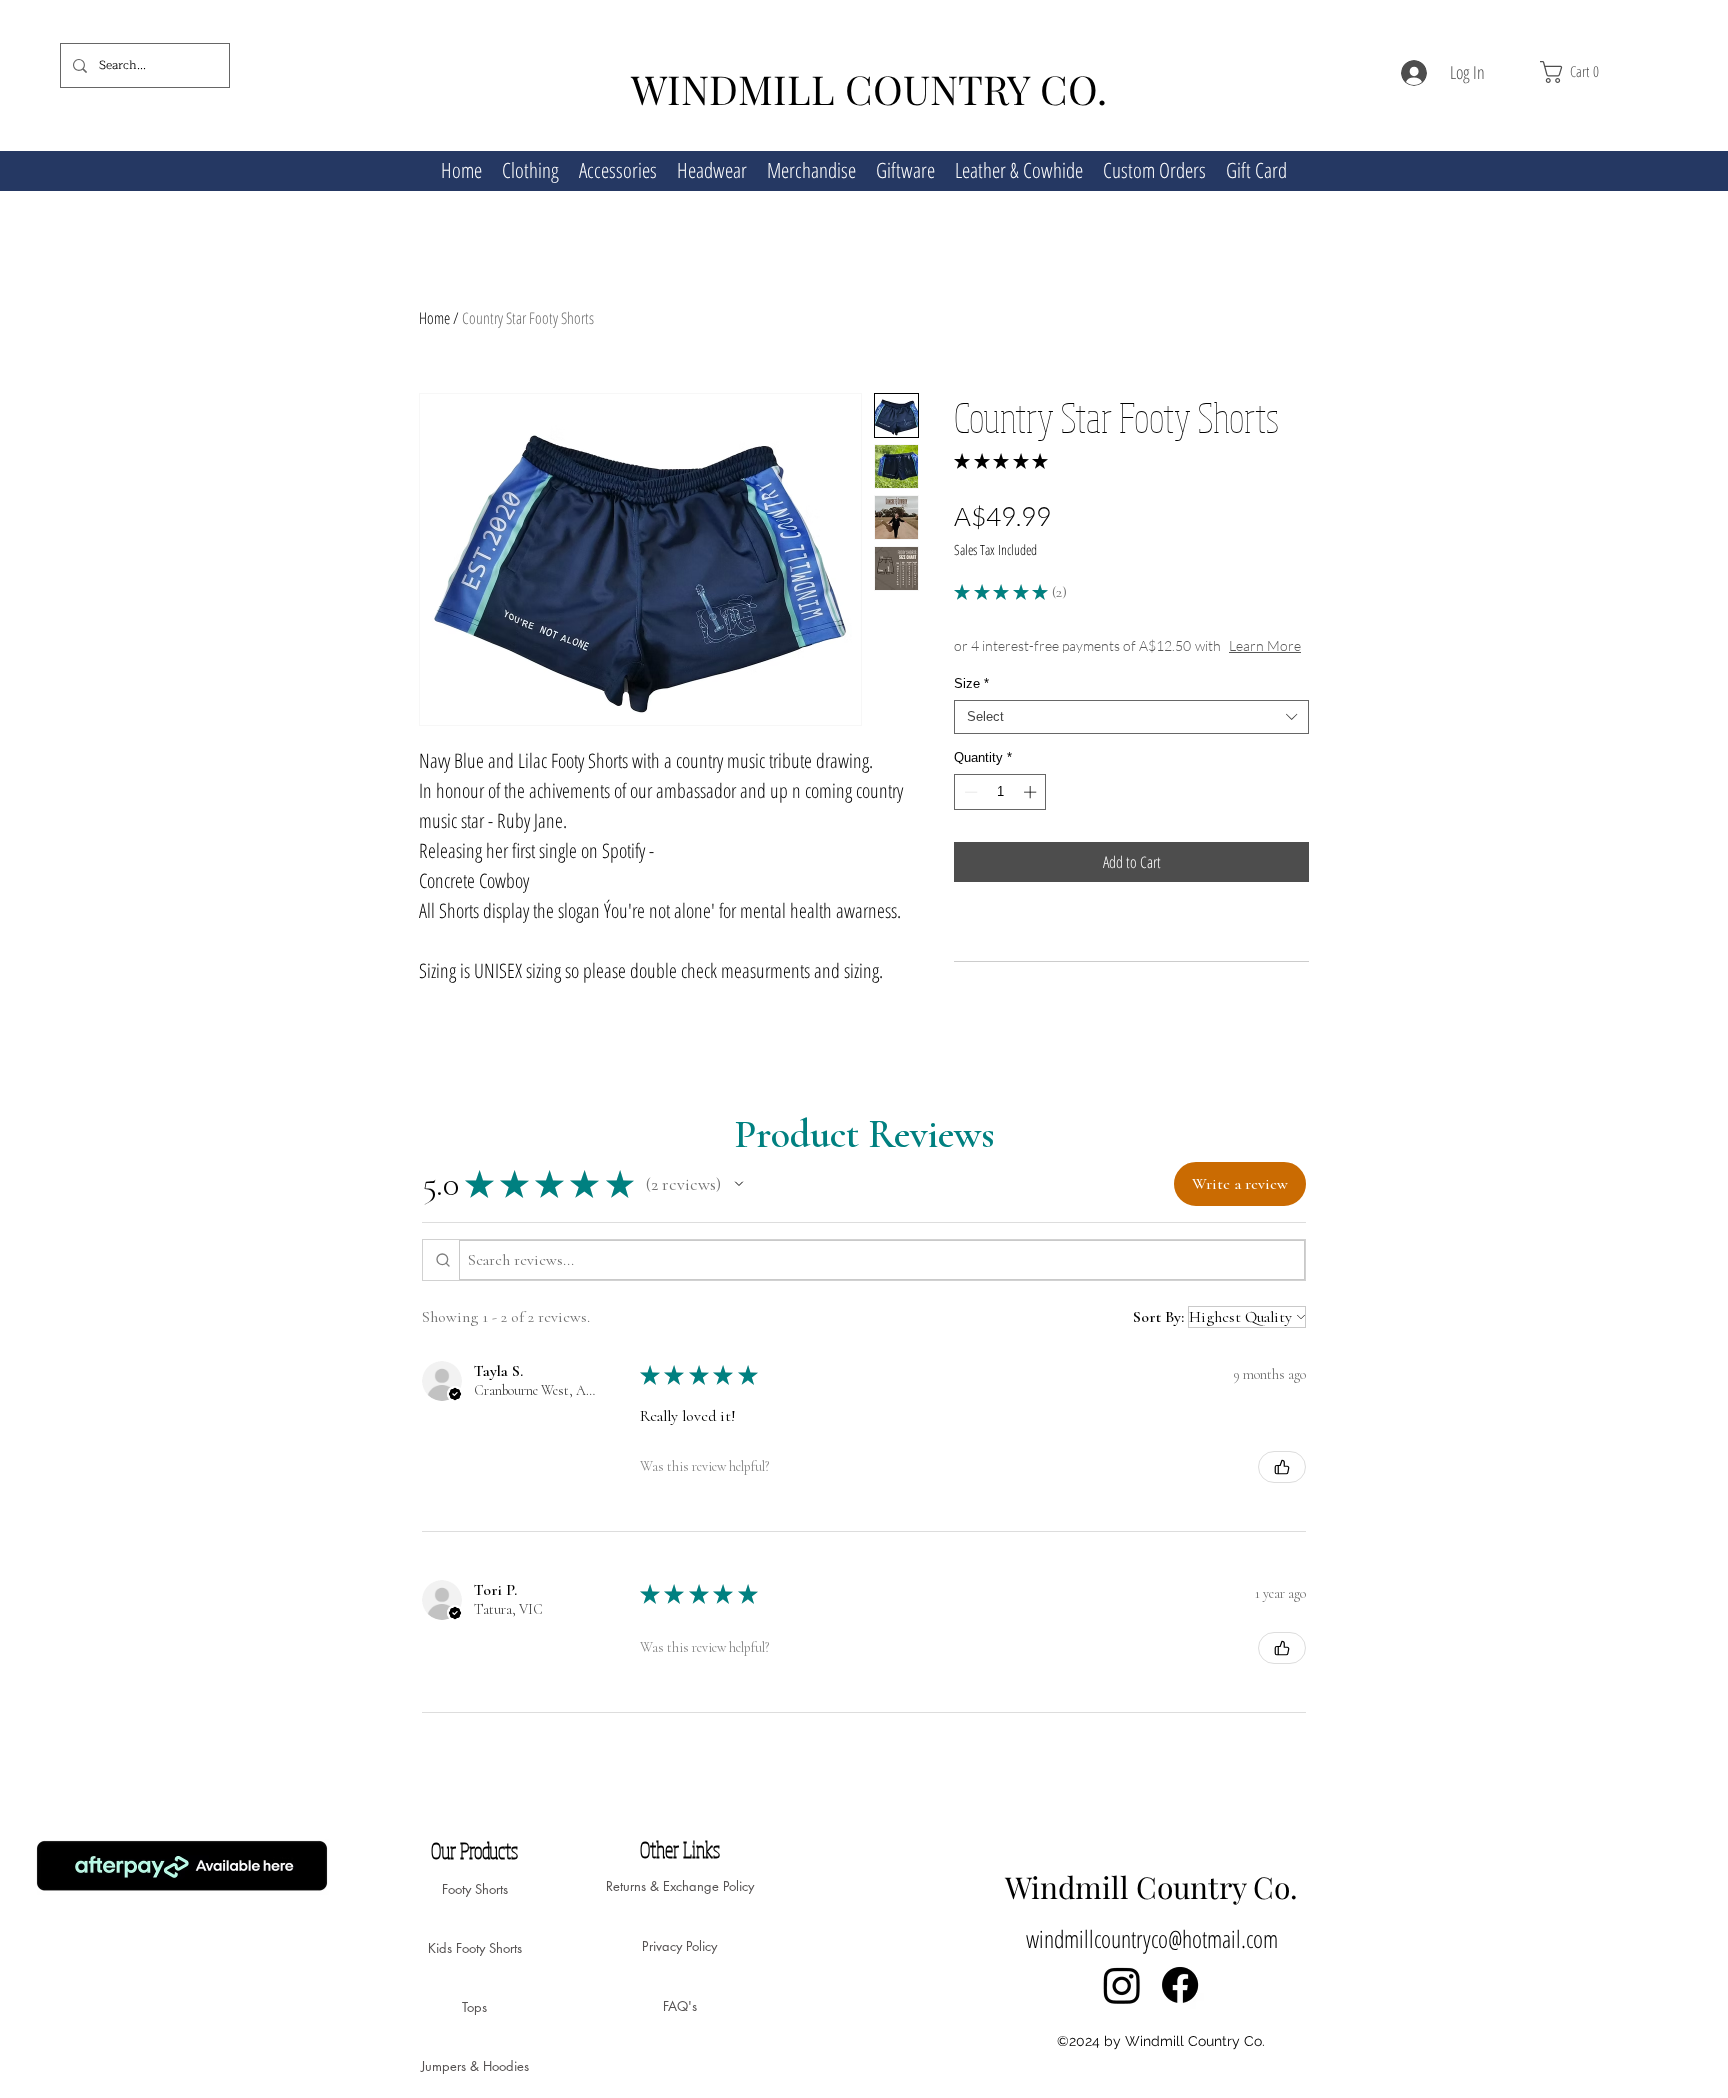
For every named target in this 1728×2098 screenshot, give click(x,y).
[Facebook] (1180, 1985)
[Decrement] (969, 792)
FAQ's (680, 2006)
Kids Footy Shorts (475, 1948)
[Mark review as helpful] (1282, 1467)
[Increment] (1032, 792)
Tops (474, 2007)
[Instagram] (1122, 1985)
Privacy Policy (679, 1946)
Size (971, 683)
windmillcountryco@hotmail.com (1152, 1938)
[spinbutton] (1000, 792)
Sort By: (1158, 1317)
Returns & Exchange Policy (679, 1886)
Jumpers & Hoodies (475, 2066)
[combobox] (1131, 717)
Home (434, 318)
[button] (1604, 72)
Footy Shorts (475, 1889)
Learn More (1265, 645)
